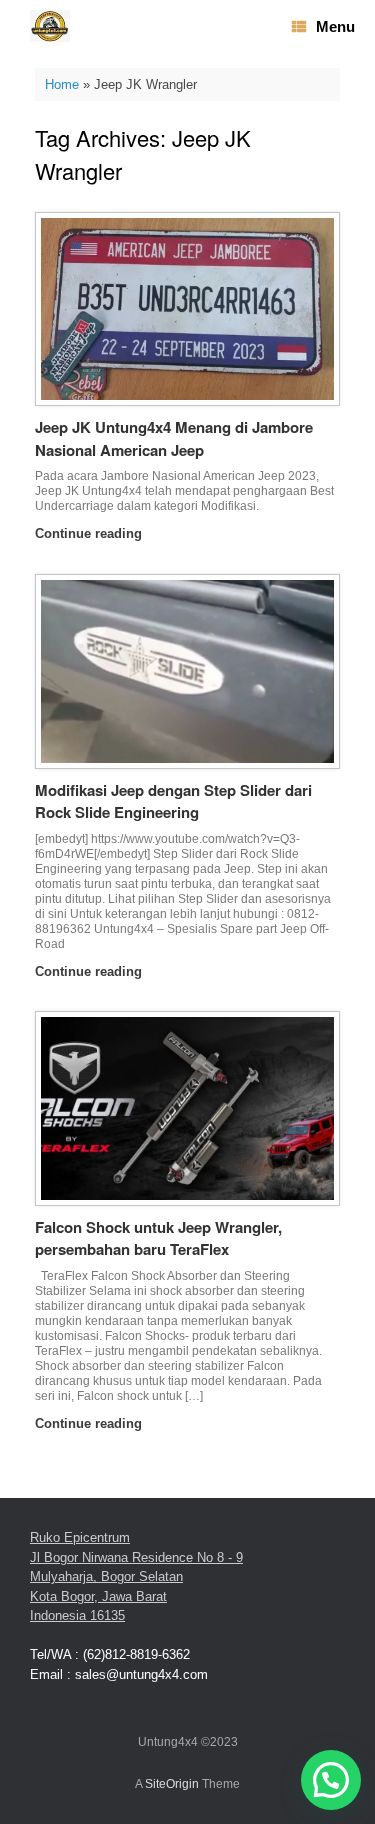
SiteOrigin (172, 1784)
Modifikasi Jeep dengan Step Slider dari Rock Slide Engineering (173, 801)
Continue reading (90, 533)
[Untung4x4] (50, 26)
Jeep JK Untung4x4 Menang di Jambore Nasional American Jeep (174, 438)
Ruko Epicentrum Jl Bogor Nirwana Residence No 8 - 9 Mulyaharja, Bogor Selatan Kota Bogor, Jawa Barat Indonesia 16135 (136, 1576)
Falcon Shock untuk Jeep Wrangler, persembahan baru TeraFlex (158, 1238)
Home (62, 84)
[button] (331, 1780)
